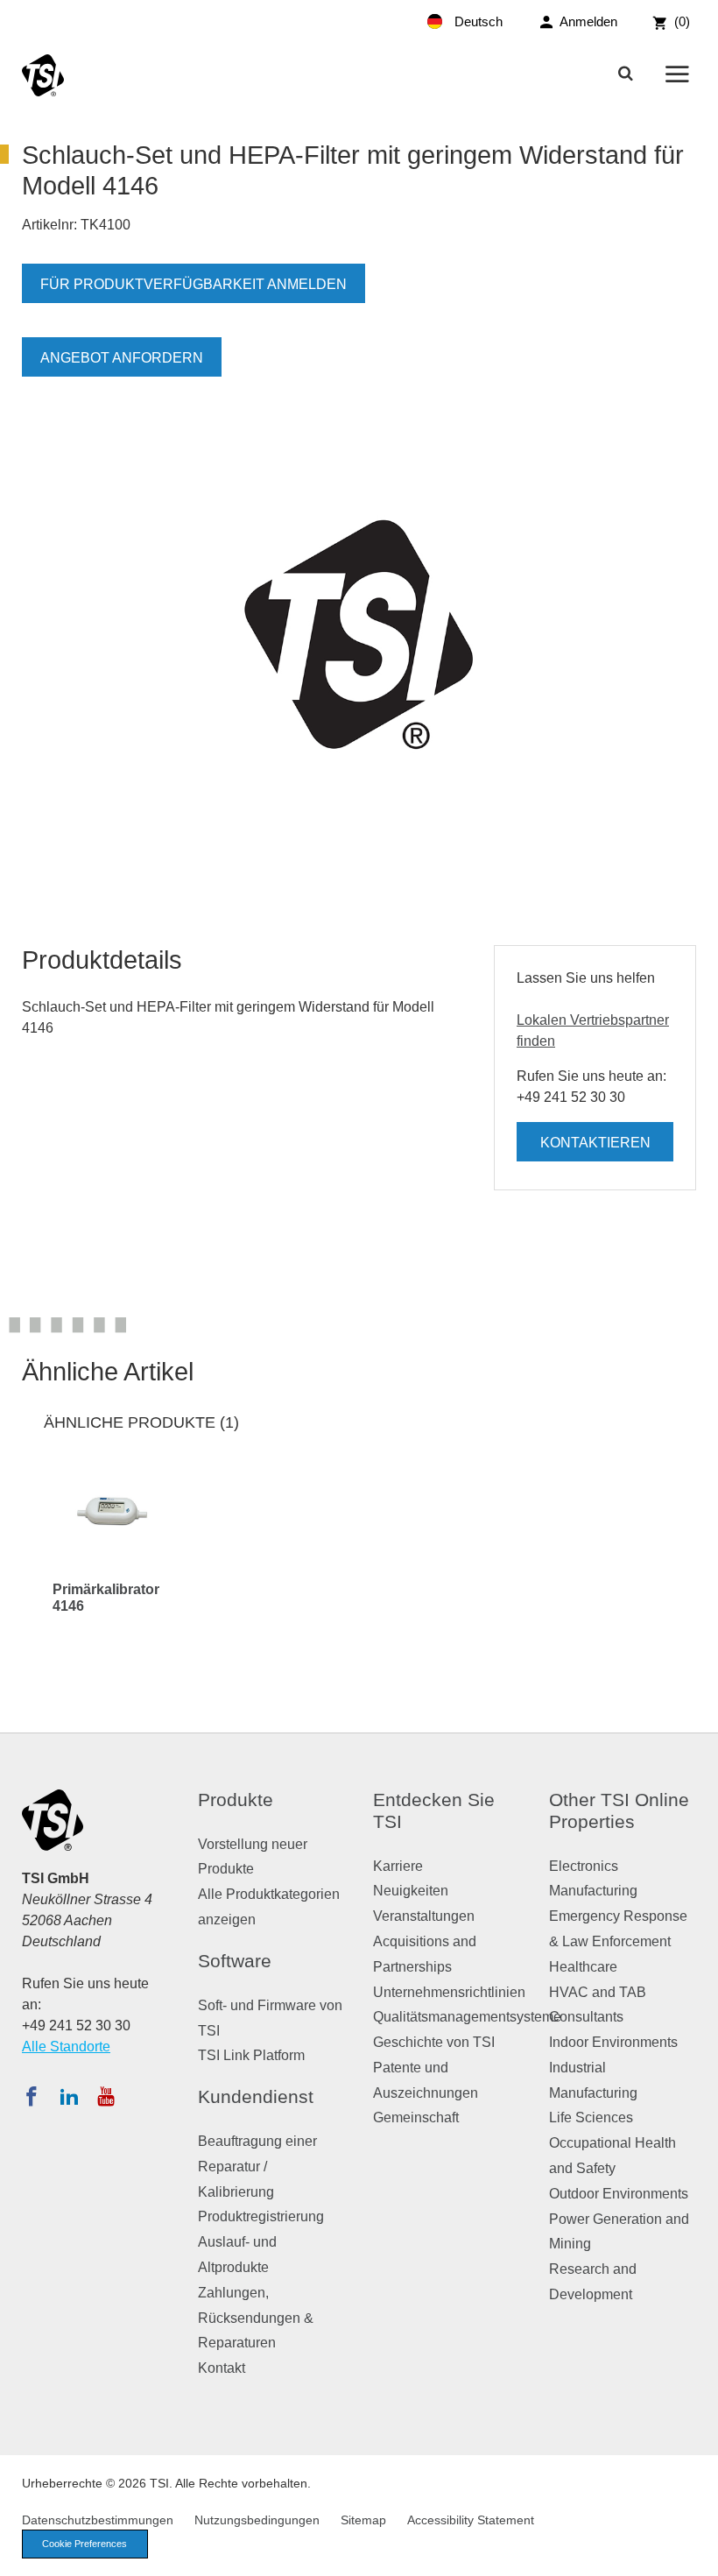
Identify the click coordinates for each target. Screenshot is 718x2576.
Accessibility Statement (471, 2520)
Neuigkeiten (411, 1891)
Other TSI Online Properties (619, 1810)
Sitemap (363, 2520)
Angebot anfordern (122, 358)
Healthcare (583, 1967)
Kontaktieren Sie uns (595, 1148)
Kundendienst (256, 2096)
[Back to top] (696, 2554)
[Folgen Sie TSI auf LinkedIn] (69, 2096)
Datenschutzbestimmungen (98, 2520)
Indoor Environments (613, 2042)
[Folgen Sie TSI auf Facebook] (32, 2096)
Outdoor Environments (619, 2194)
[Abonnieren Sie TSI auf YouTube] (106, 2096)
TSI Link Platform (251, 2055)
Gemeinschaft (416, 2117)
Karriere (398, 1866)
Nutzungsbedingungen (257, 2520)
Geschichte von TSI (434, 2042)
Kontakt (222, 2368)
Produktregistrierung (261, 2216)
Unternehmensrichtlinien (449, 1992)
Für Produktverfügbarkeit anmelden (194, 284)
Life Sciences (591, 2117)
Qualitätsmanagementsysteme (467, 2017)
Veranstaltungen (424, 1916)
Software (235, 1961)
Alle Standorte (66, 2047)
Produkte (236, 1800)
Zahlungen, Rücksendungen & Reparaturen (256, 2318)
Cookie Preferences (84, 2544)
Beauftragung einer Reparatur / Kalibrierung (257, 2167)
